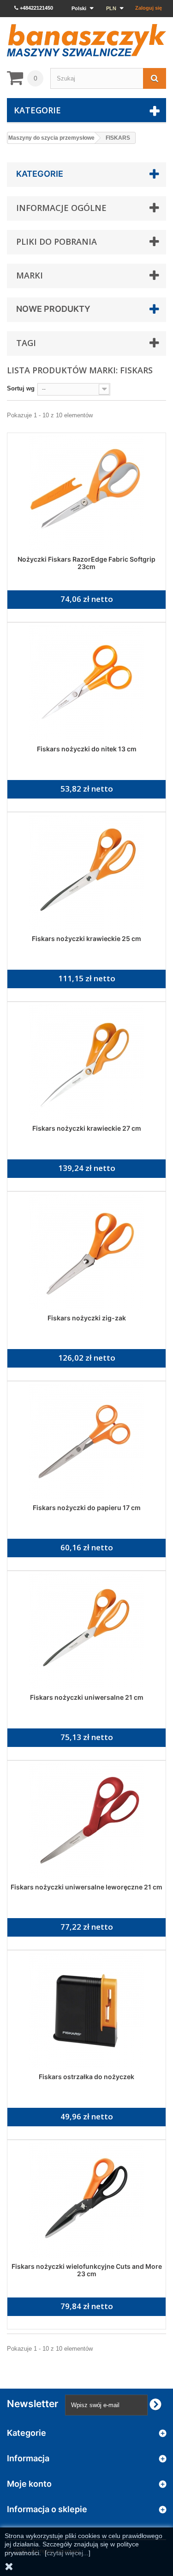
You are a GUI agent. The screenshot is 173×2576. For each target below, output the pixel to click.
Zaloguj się (149, 8)
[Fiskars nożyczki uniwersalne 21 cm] (86, 1631)
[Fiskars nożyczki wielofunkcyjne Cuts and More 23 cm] (86, 2200)
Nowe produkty (53, 309)
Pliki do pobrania (57, 241)
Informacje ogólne (61, 208)
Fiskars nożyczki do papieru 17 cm (87, 1508)
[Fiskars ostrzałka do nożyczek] (86, 2011)
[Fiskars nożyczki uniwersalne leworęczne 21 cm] (86, 1821)
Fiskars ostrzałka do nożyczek (86, 2077)
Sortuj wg (21, 388)
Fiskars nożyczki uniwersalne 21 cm (87, 1697)
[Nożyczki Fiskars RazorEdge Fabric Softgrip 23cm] (86, 493)
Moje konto (29, 2484)
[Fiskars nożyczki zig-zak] (86, 1252)
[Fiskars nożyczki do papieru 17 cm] (86, 1442)
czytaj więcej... (68, 2553)
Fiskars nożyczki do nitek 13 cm (87, 749)
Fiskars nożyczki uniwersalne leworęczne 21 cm (86, 1887)
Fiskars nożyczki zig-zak (87, 1318)
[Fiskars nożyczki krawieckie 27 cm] (86, 1062)
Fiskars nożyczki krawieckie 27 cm (87, 1128)
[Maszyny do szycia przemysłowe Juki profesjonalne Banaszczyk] (86, 40)
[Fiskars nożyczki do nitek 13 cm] (86, 683)
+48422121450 (36, 8)
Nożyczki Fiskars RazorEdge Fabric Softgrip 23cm (86, 563)
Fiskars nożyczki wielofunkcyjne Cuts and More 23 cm (87, 2270)
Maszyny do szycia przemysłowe (51, 138)
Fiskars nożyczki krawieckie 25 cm (86, 938)
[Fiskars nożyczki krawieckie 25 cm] (86, 873)
